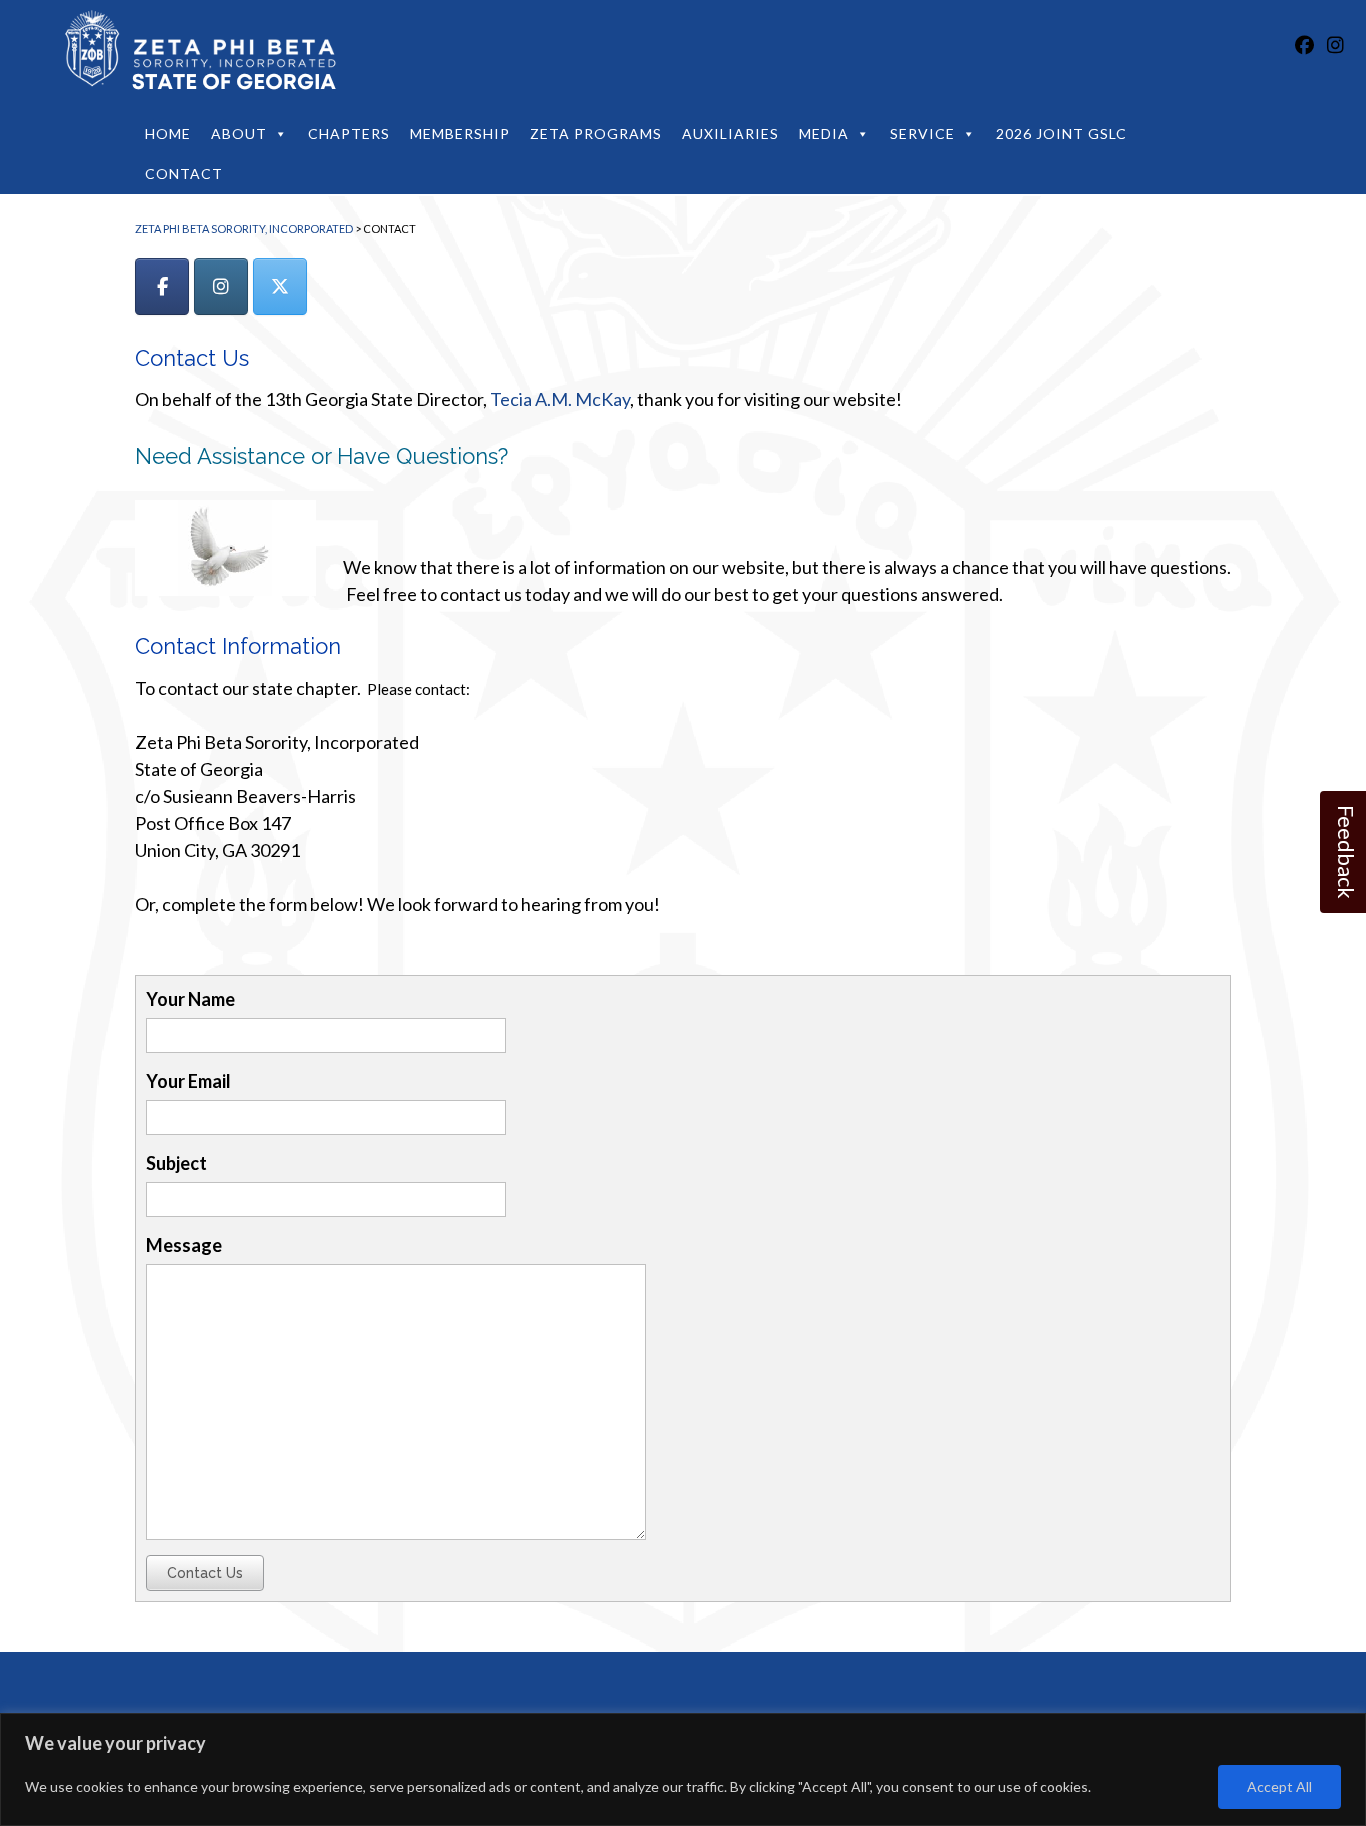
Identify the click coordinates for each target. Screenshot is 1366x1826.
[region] (683, 1769)
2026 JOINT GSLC (1061, 133)
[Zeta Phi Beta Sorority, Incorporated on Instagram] (221, 286)
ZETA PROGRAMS (596, 133)
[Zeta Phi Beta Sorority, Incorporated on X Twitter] (280, 286)
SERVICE (922, 133)
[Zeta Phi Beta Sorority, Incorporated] (194, 56)
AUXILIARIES (730, 133)
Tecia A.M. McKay (560, 399)
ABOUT (239, 133)
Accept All (1279, 1786)
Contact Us (205, 1573)
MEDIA (824, 133)
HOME (168, 133)
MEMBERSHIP (460, 133)
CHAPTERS (349, 133)
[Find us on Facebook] (1304, 44)
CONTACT (184, 173)
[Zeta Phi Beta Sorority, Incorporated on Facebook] (162, 286)
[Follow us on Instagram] (1335, 44)
